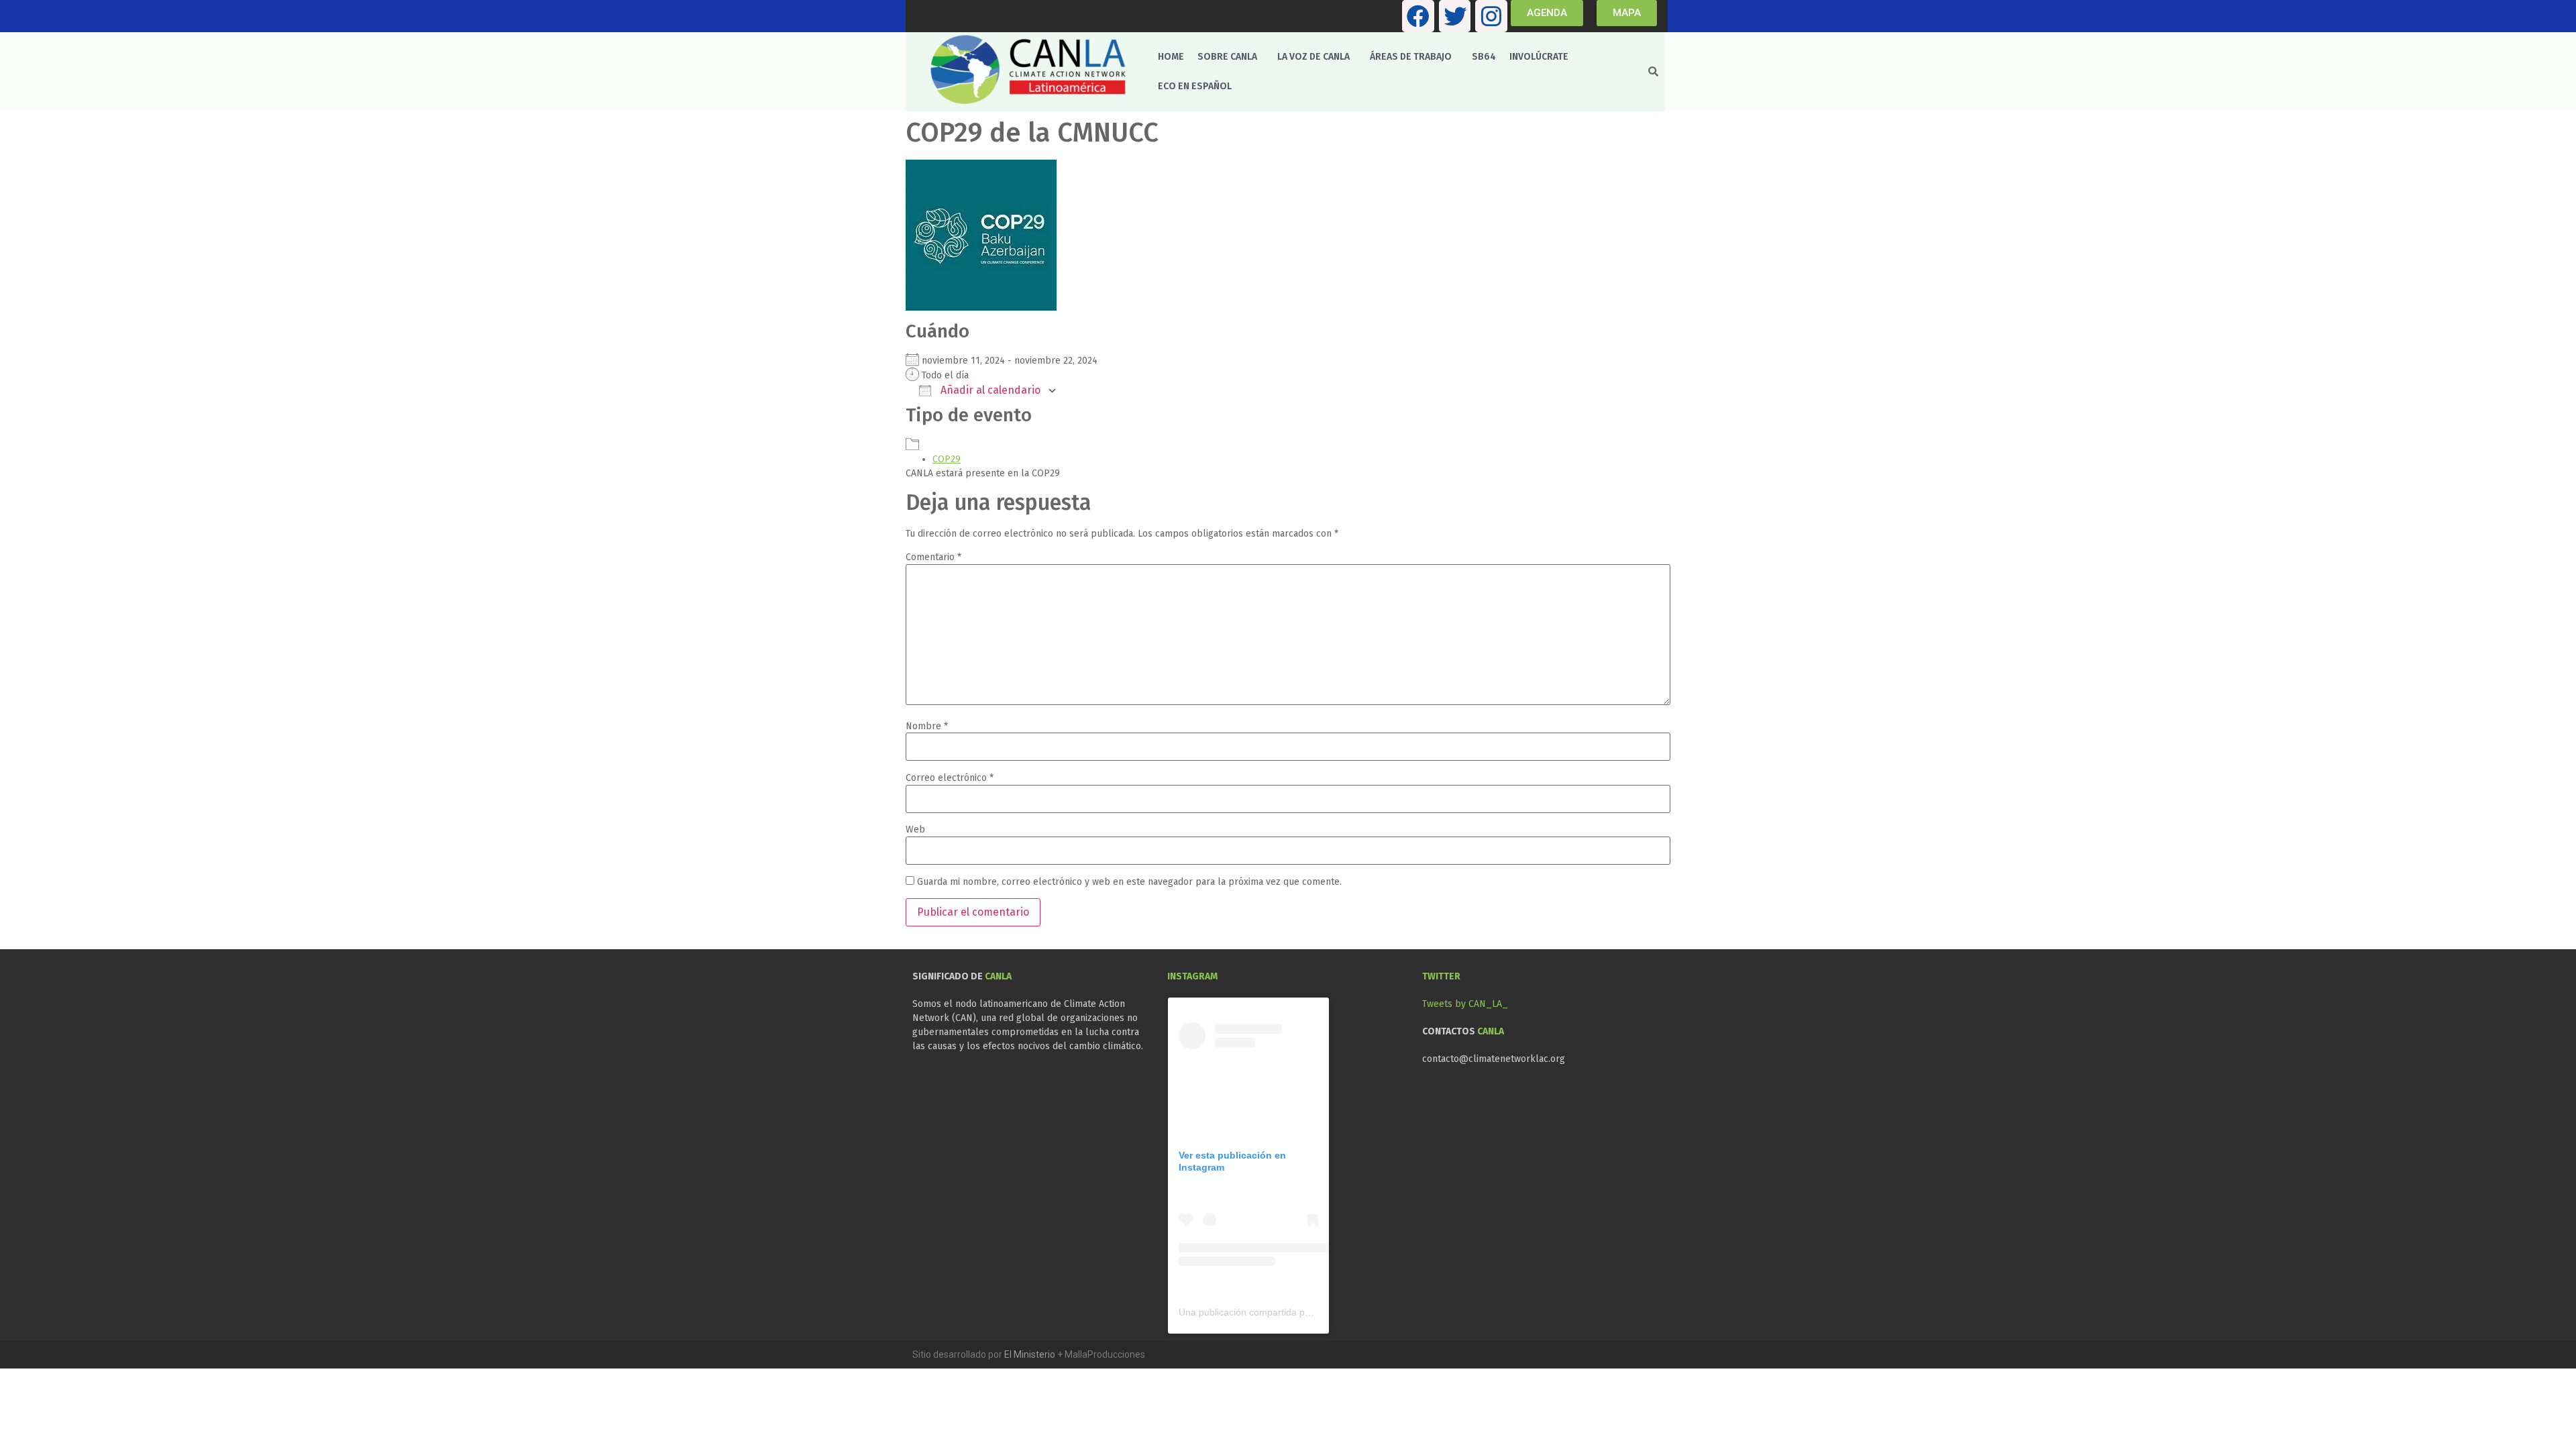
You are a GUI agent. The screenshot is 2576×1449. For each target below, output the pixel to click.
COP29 (947, 459)
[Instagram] (1491, 16)
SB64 (1484, 57)
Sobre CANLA (1227, 57)
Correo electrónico (950, 778)
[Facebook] (1418, 16)
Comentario (933, 557)
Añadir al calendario (989, 390)
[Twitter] (1455, 16)
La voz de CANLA (1313, 57)
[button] (1231, 57)
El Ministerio (1030, 1354)
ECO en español (1195, 86)
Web (915, 830)
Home (1171, 57)
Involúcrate (1539, 57)
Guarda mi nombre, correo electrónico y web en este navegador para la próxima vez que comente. (1129, 882)
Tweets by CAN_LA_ (1465, 1004)
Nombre (927, 727)
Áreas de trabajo (1411, 57)
